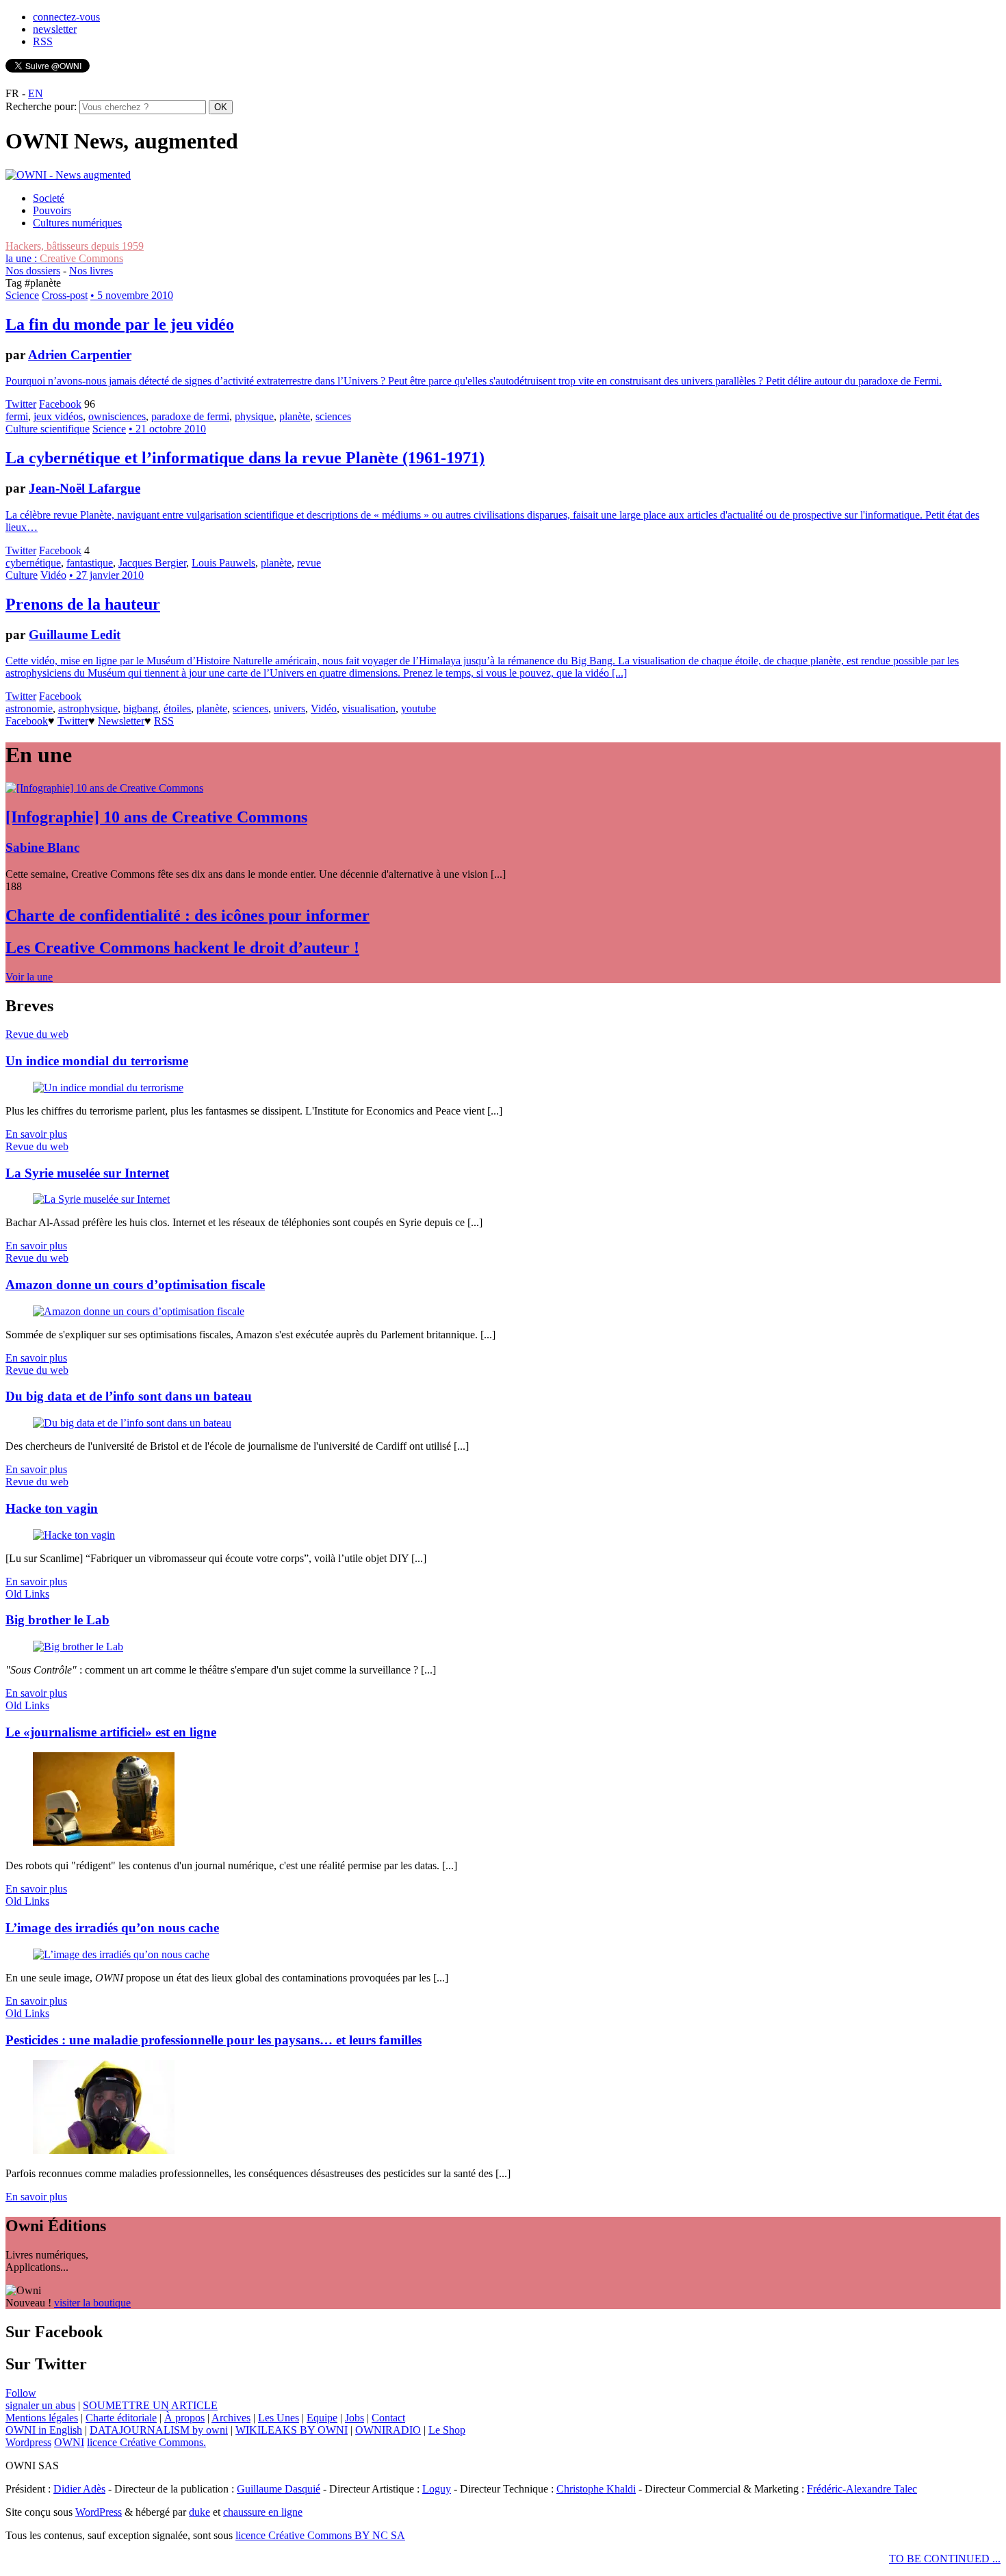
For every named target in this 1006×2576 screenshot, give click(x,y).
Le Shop (447, 2430)
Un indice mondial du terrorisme (97, 1061)
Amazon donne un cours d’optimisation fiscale (135, 1285)
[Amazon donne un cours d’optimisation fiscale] (139, 1311)
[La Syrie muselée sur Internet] (101, 1199)
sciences (333, 416)
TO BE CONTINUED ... (945, 2559)
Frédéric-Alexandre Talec (862, 2489)
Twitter (21, 404)
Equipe (322, 2418)
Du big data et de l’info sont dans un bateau (129, 1396)
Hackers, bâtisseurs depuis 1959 (75, 246)
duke (199, 2512)
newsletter (55, 29)
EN (36, 93)
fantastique (90, 563)
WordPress (99, 2512)
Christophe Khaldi (596, 2489)
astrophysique (88, 708)
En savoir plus (36, 1134)
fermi (17, 416)
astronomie (29, 708)
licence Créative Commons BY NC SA (320, 2535)
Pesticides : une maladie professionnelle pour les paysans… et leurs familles (214, 2040)
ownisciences (117, 416)
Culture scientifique (48, 429)
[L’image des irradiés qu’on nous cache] (121, 1954)
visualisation (369, 708)
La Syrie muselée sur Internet (87, 1173)
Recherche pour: (41, 106)
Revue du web (37, 1034)
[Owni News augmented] (68, 175)
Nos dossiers (33, 271)
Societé (49, 198)
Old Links (27, 1594)
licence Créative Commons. (146, 2442)
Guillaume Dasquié (279, 2489)
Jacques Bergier (152, 563)
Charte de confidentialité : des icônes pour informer (188, 915)
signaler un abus (40, 2405)
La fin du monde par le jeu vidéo (120, 324)
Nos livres (91, 271)
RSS (43, 41)
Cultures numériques (77, 223)
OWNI (69, 2442)
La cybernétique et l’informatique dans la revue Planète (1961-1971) (245, 458)
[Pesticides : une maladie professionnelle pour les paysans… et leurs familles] (104, 2150)
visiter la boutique (92, 2303)
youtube (418, 708)
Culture (22, 575)
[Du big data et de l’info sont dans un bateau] (132, 1423)
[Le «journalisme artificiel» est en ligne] (104, 1842)
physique (254, 416)
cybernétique (33, 563)
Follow (21, 2393)
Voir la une (29, 977)
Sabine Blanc (42, 847)
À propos (184, 2418)
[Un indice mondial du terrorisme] (108, 1088)
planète (295, 416)
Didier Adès (79, 2489)
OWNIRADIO (388, 2430)
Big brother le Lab (57, 1620)
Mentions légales (42, 2418)
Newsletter (121, 721)
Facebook (60, 404)
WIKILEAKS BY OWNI (292, 2430)
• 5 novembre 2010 (132, 295)
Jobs (354, 2418)
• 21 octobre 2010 (167, 429)
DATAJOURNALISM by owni (159, 2430)
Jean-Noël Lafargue (85, 488)
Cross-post (65, 295)
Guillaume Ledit (75, 635)
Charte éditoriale (121, 2418)
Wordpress (28, 2442)
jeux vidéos (58, 416)
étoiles (177, 708)
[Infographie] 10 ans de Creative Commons (156, 817)
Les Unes (279, 2418)
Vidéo (53, 575)
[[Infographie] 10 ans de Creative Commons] (104, 788)
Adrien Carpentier (80, 355)
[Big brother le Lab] (78, 1647)
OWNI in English (44, 2430)
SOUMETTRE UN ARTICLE (150, 2405)
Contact (388, 2418)
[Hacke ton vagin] (74, 1535)
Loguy (437, 2489)
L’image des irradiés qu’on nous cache (112, 1928)
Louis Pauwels (223, 563)
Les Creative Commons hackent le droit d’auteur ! (182, 948)
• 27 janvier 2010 (106, 575)
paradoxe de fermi (190, 416)
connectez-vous (66, 17)
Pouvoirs (52, 210)
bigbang (141, 708)
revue (309, 563)
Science (22, 295)
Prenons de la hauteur (83, 604)
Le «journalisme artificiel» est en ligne (111, 1732)
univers (289, 708)
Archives (231, 2418)
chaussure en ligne (263, 2512)
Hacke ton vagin (52, 1508)
